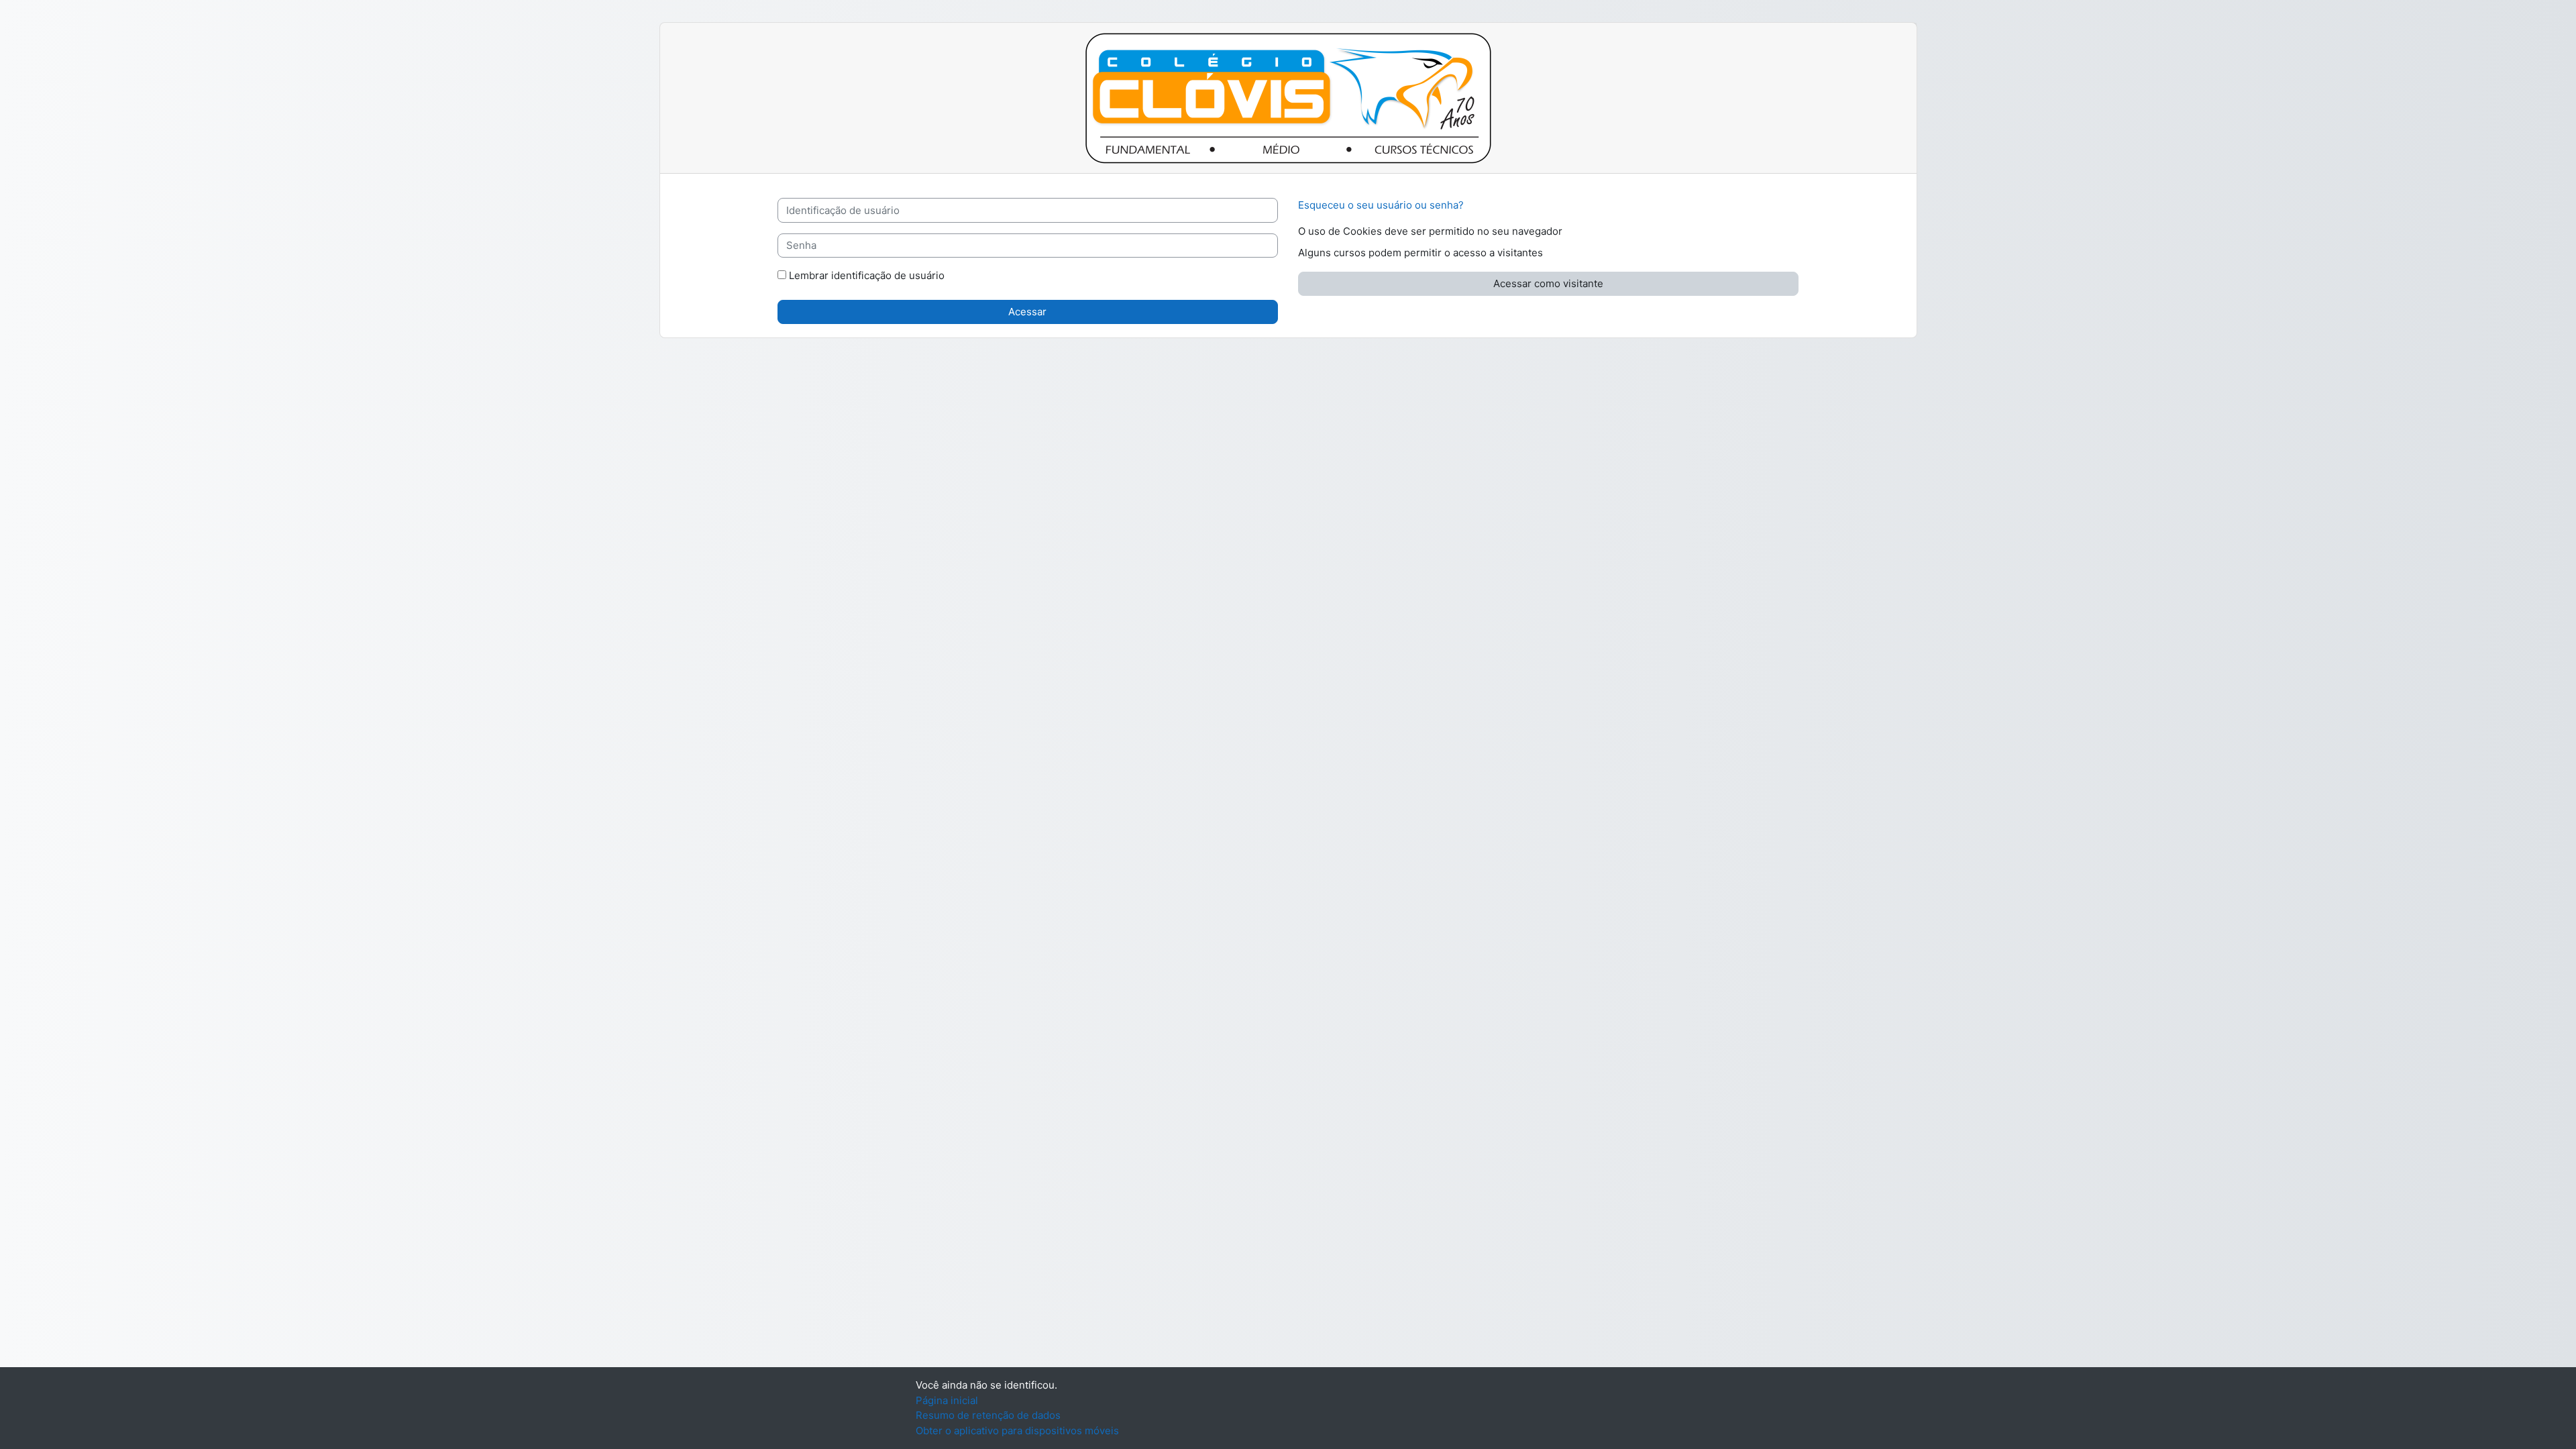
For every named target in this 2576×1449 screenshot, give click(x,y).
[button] (1574, 232)
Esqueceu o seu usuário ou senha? (1381, 205)
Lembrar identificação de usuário (867, 275)
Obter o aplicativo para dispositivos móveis (1017, 1431)
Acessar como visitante (1548, 283)
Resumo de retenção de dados (988, 1415)
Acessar (1027, 312)
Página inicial (947, 1400)
